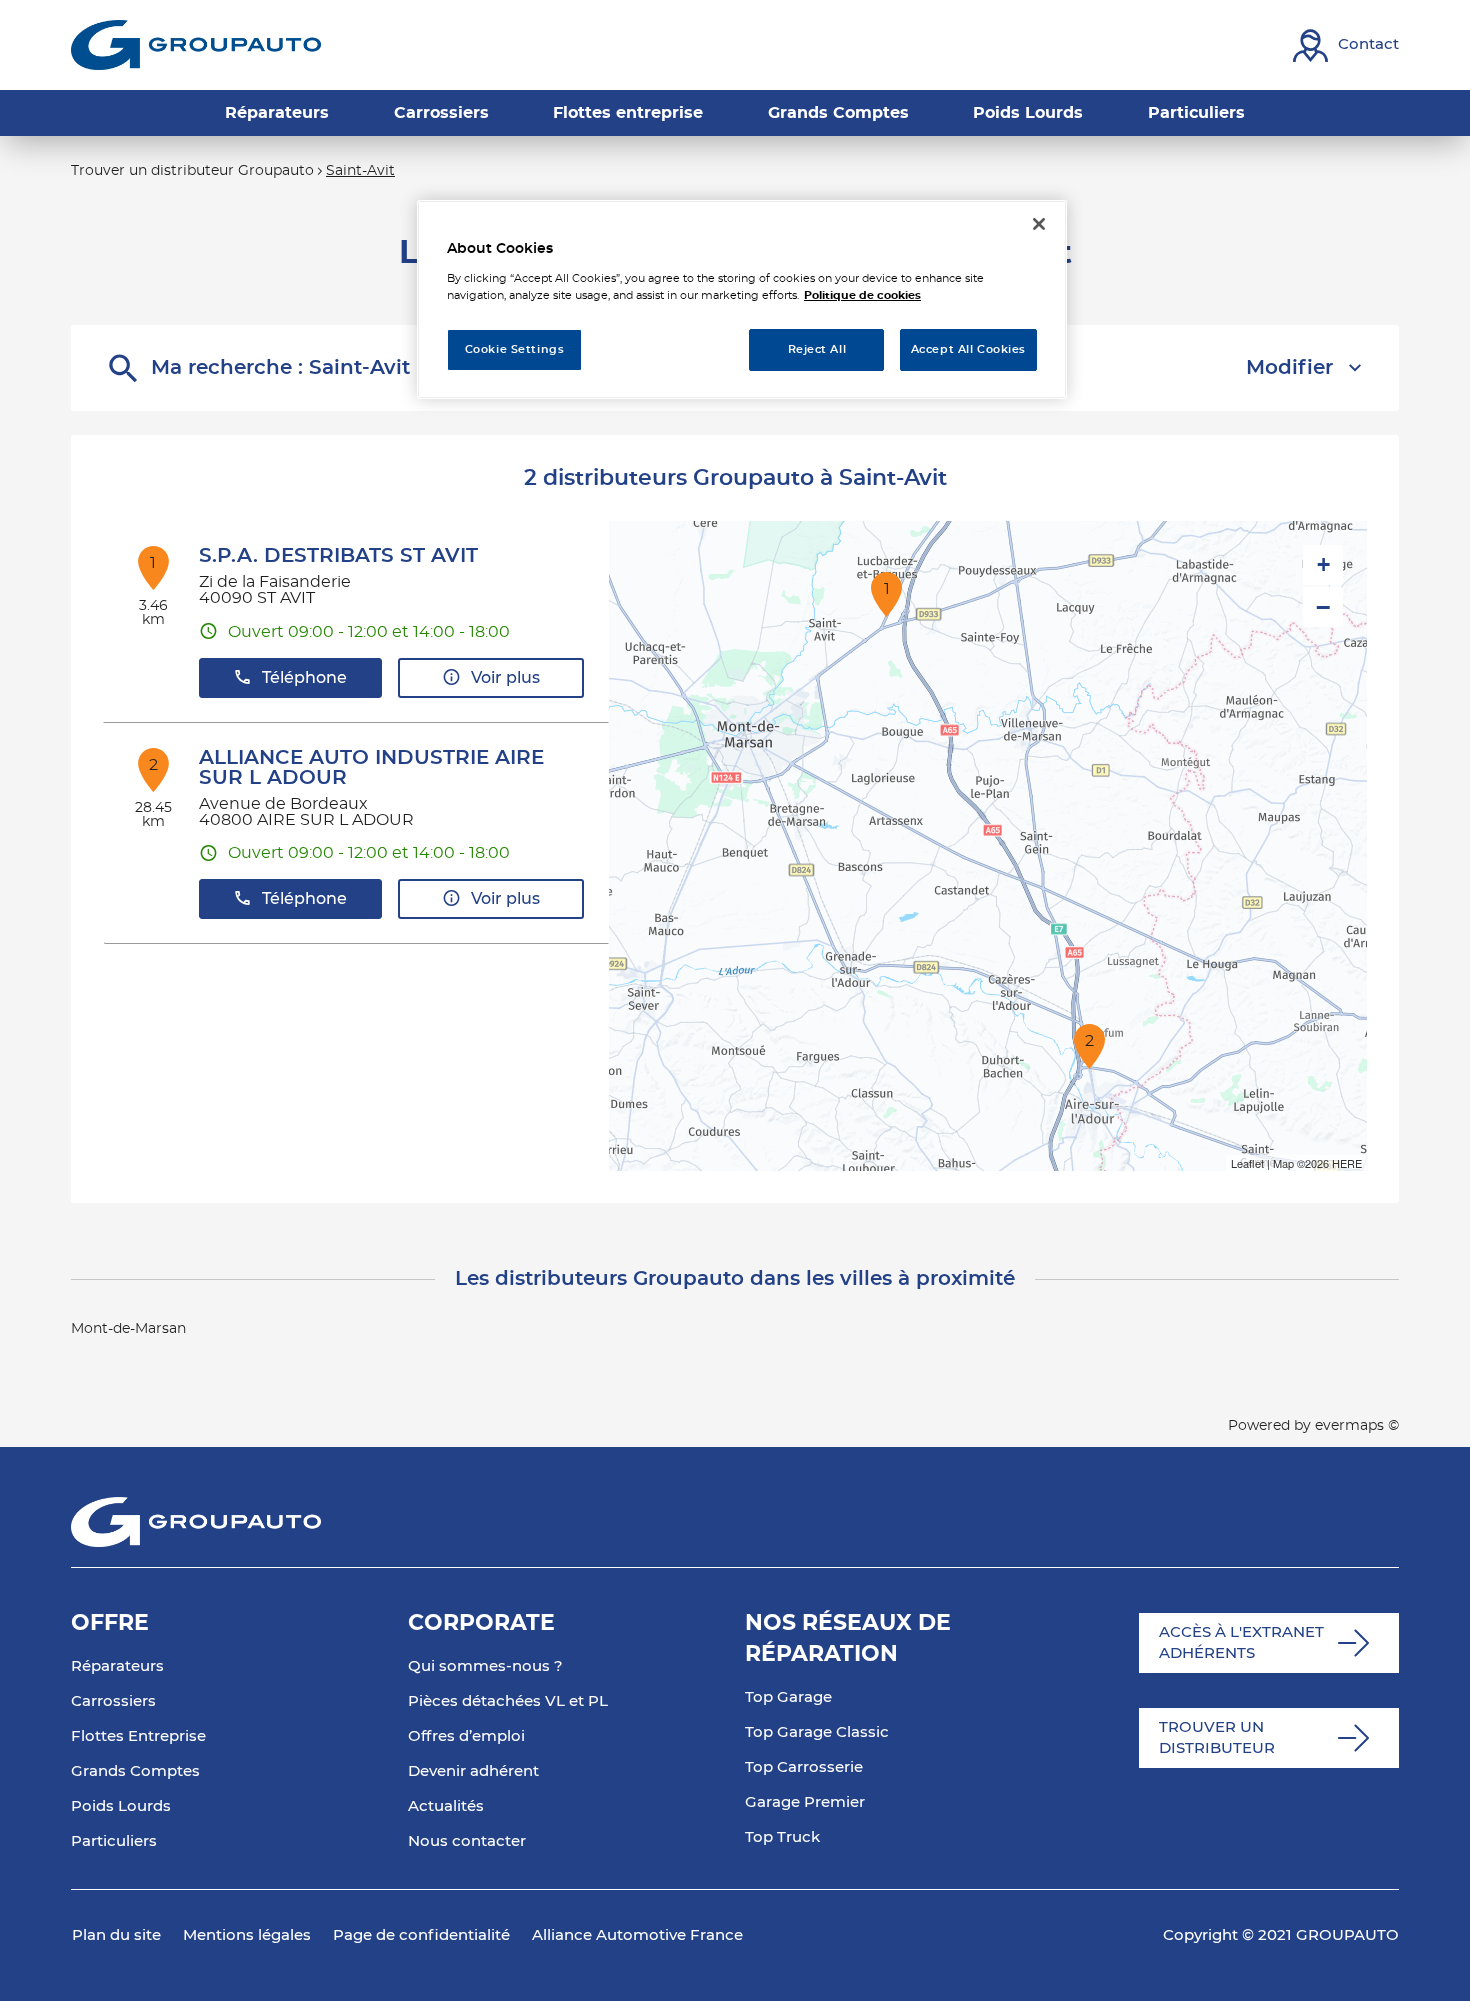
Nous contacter (467, 1841)
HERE (1347, 1163)
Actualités (446, 1806)
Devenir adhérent (473, 1771)
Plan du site (116, 1935)
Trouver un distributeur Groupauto (192, 171)
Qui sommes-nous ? (485, 1666)
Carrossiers (113, 1701)
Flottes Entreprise (138, 1736)
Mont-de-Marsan (128, 1329)
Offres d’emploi (466, 1736)
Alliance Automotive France (637, 1935)
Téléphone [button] (304, 678)
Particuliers (114, 1841)
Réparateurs (117, 1666)
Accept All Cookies (968, 349)
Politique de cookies (862, 295)
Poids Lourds (121, 1806)
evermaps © (1357, 1426)
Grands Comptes (135, 1771)
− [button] (1323, 607)
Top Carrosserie (804, 1767)
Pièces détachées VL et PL (508, 1701)
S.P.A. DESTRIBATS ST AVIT (338, 556)
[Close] (1039, 224)
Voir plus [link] (505, 678)
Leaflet (1247, 1163)
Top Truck (782, 1837)
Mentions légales (247, 1935)
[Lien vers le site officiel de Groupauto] (196, 45)
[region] (742, 299)
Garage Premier (805, 1802)
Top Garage (788, 1697)
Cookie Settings (515, 349)
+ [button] (1323, 564)
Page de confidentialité (421, 1935)
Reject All (817, 349)
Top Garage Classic (817, 1732)
